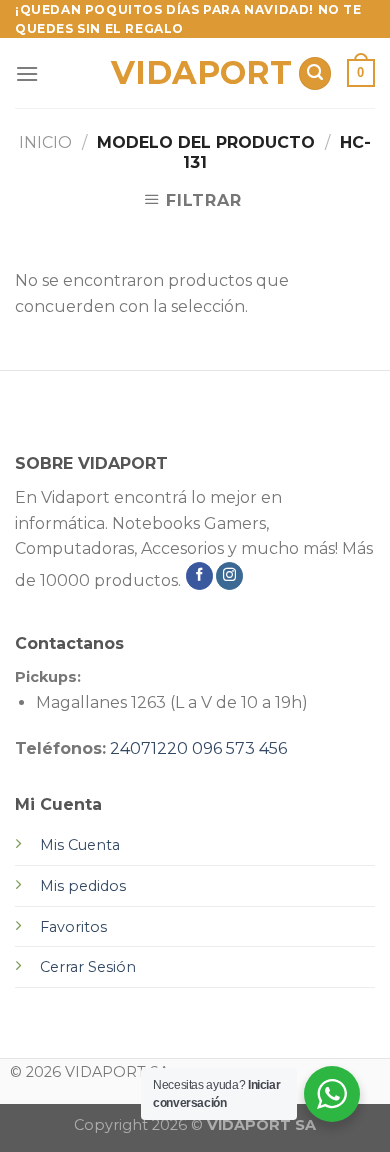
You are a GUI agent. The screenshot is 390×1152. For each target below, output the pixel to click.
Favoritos (73, 927)
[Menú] (27, 73)
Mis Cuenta (80, 845)
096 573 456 (239, 748)
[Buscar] (315, 73)
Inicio (45, 142)
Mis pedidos (83, 886)
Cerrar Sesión (88, 967)
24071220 (149, 748)
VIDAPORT (195, 73)
